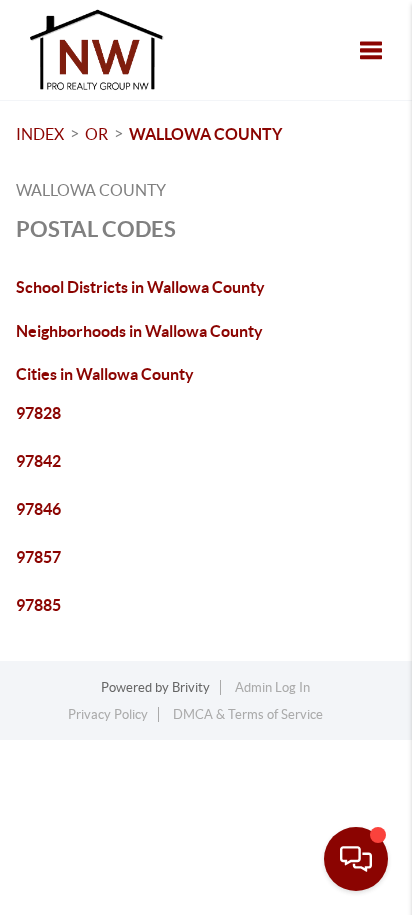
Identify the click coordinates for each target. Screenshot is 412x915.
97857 (38, 557)
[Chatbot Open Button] (356, 859)
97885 (38, 605)
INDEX (40, 134)
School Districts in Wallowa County (140, 287)
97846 (38, 509)
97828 (38, 413)
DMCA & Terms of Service (248, 714)
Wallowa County (205, 134)
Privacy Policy (108, 714)
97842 (38, 461)
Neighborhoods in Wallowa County (139, 331)
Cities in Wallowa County (105, 374)
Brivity (191, 687)
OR (96, 134)
